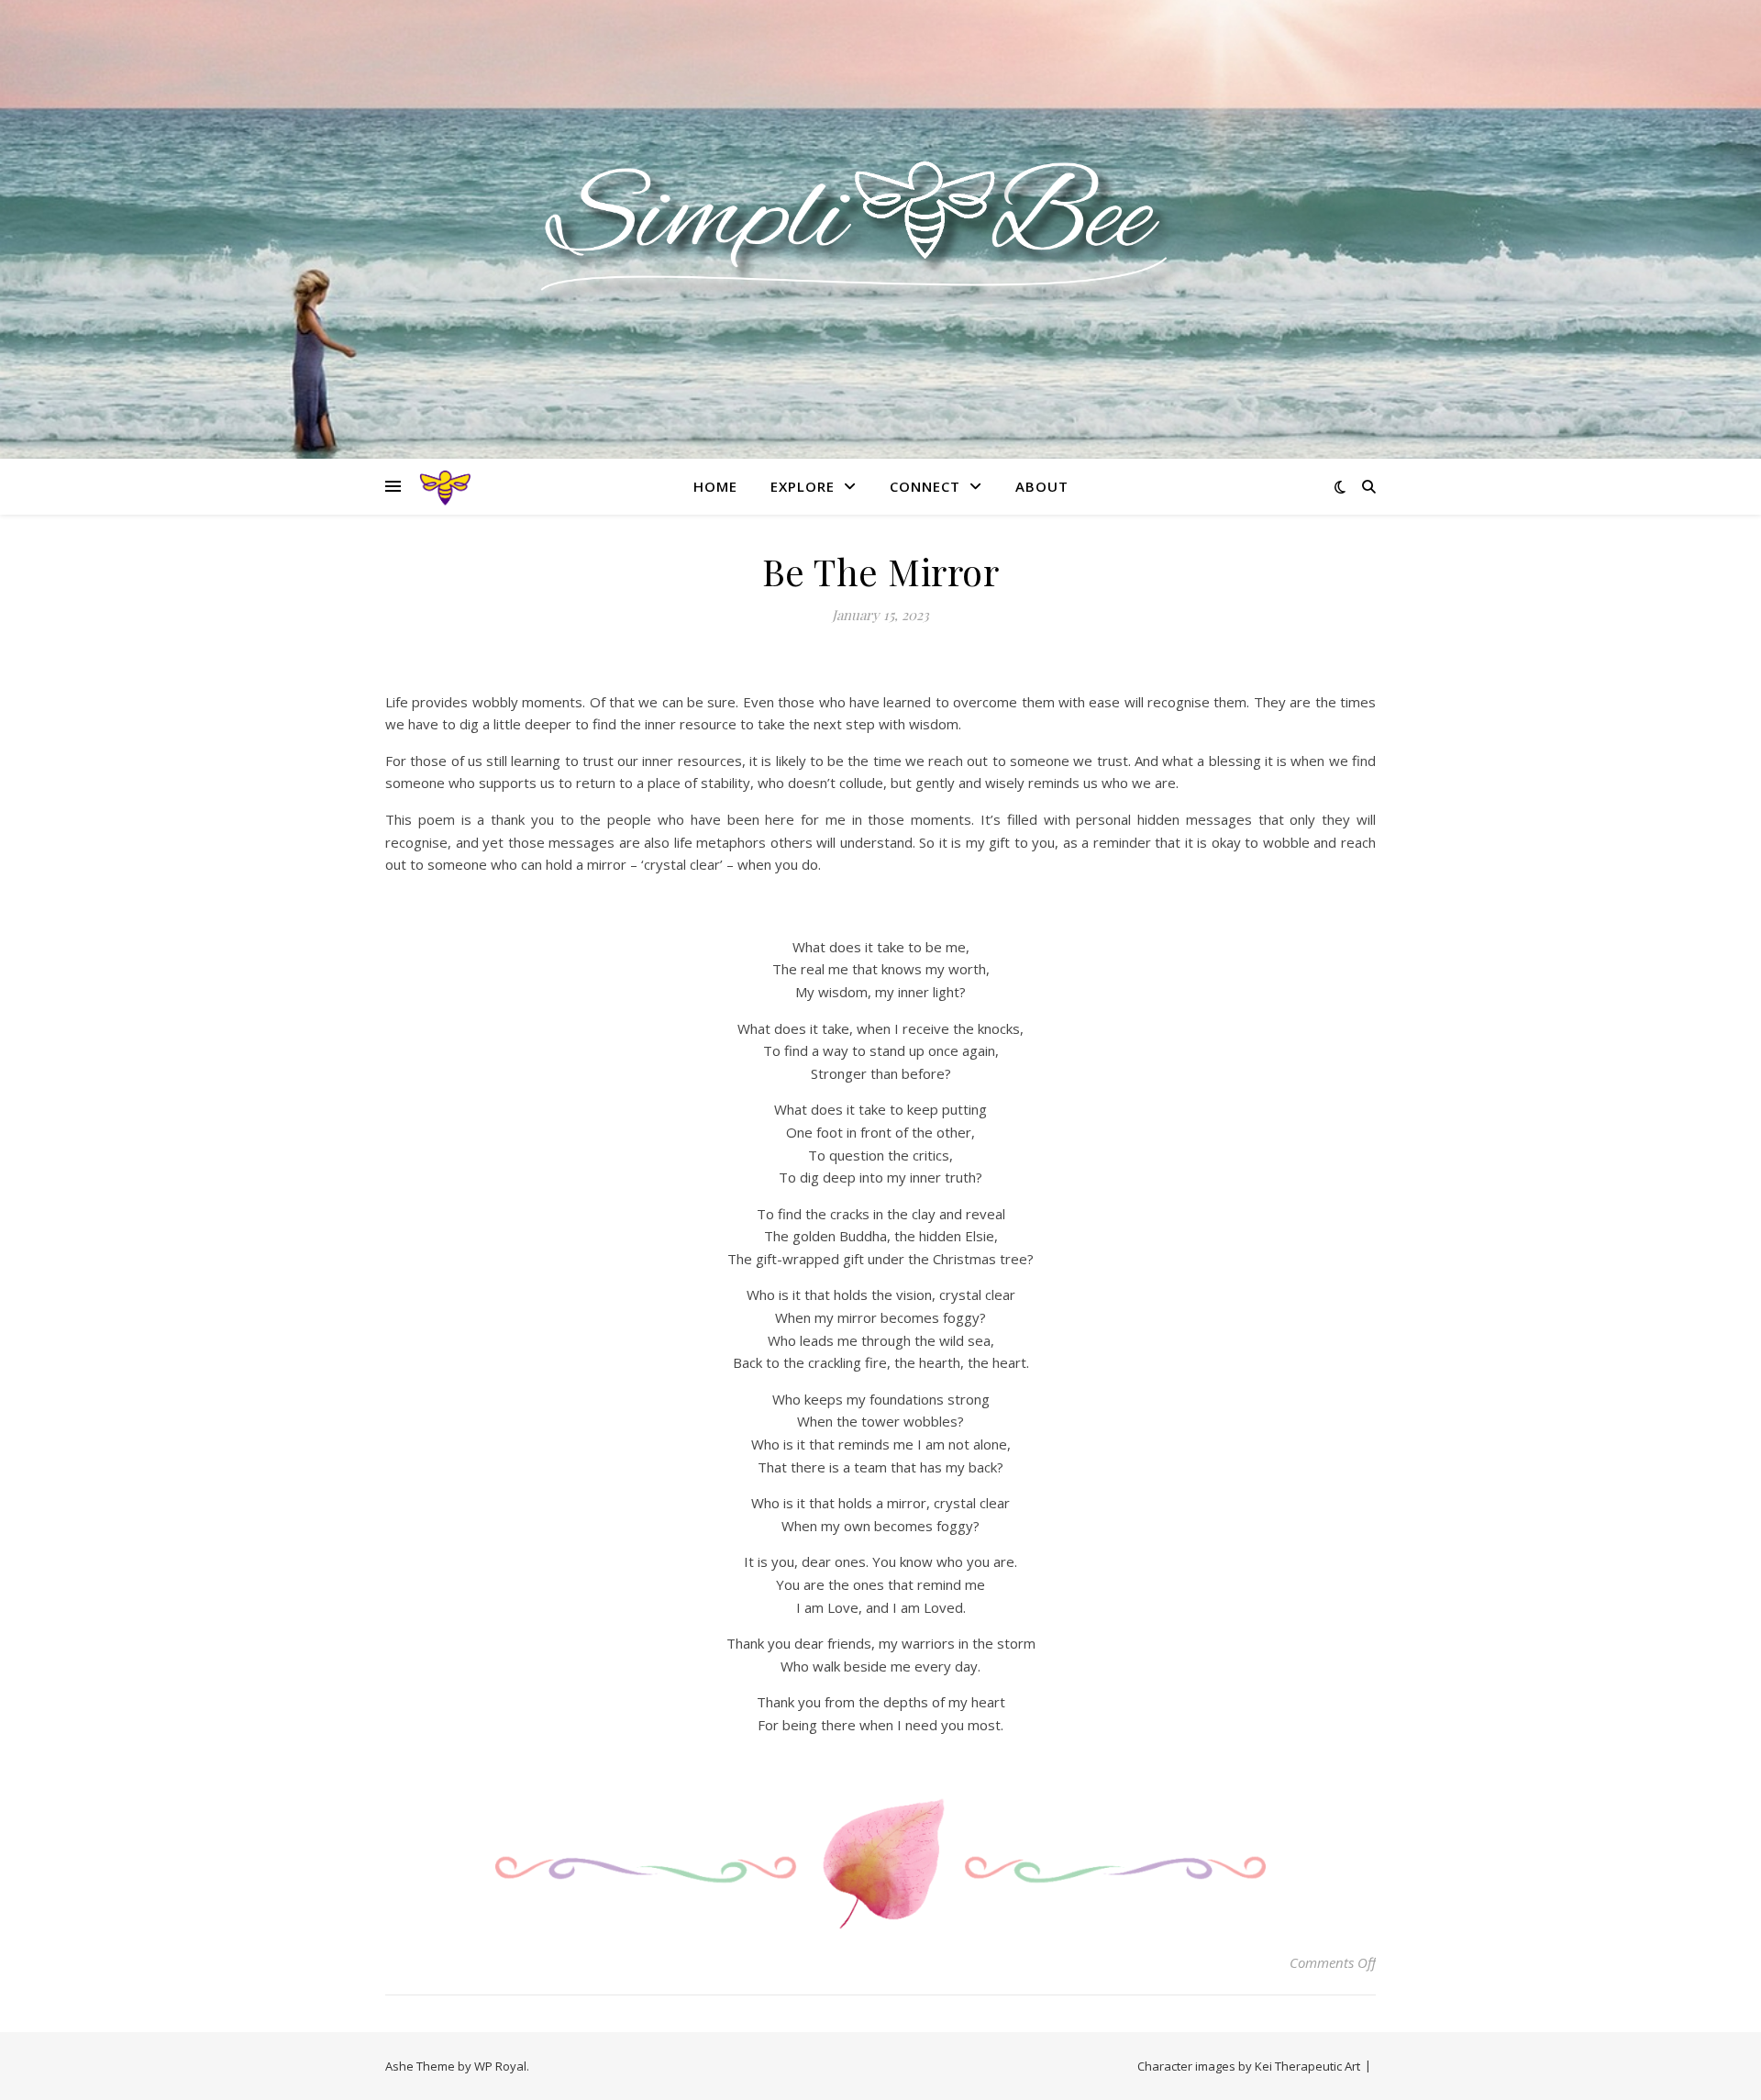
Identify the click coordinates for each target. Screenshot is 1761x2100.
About (1042, 486)
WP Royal (500, 2066)
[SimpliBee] (880, 218)
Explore (803, 486)
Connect (925, 486)
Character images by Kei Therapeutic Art (1249, 2066)
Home (715, 486)
